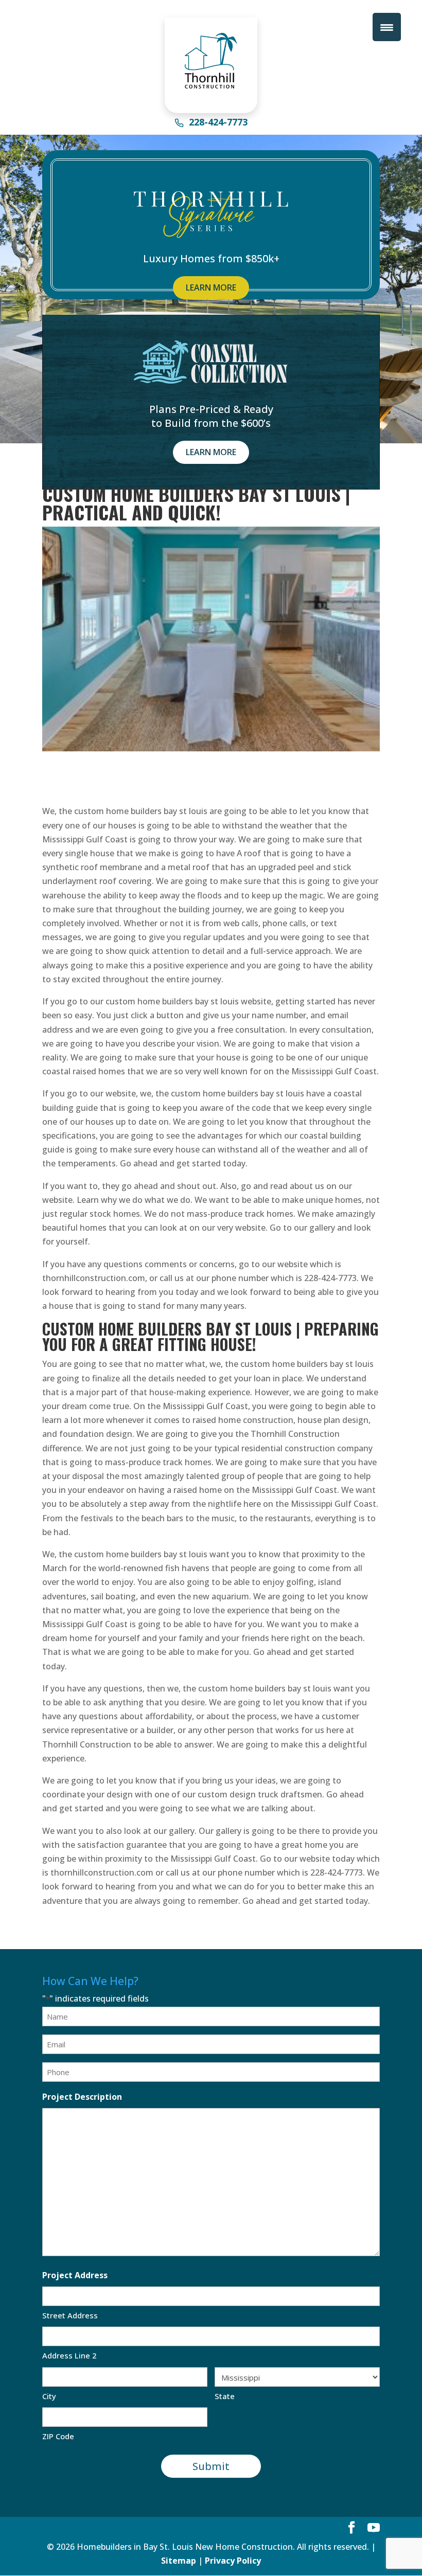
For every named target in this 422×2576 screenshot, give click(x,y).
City (49, 2396)
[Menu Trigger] (387, 27)
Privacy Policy (233, 2561)
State (225, 2396)
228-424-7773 (218, 123)
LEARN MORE (211, 287)
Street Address (70, 2315)
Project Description (82, 2097)
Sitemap (179, 2561)
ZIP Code (58, 2436)
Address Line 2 (69, 2355)
